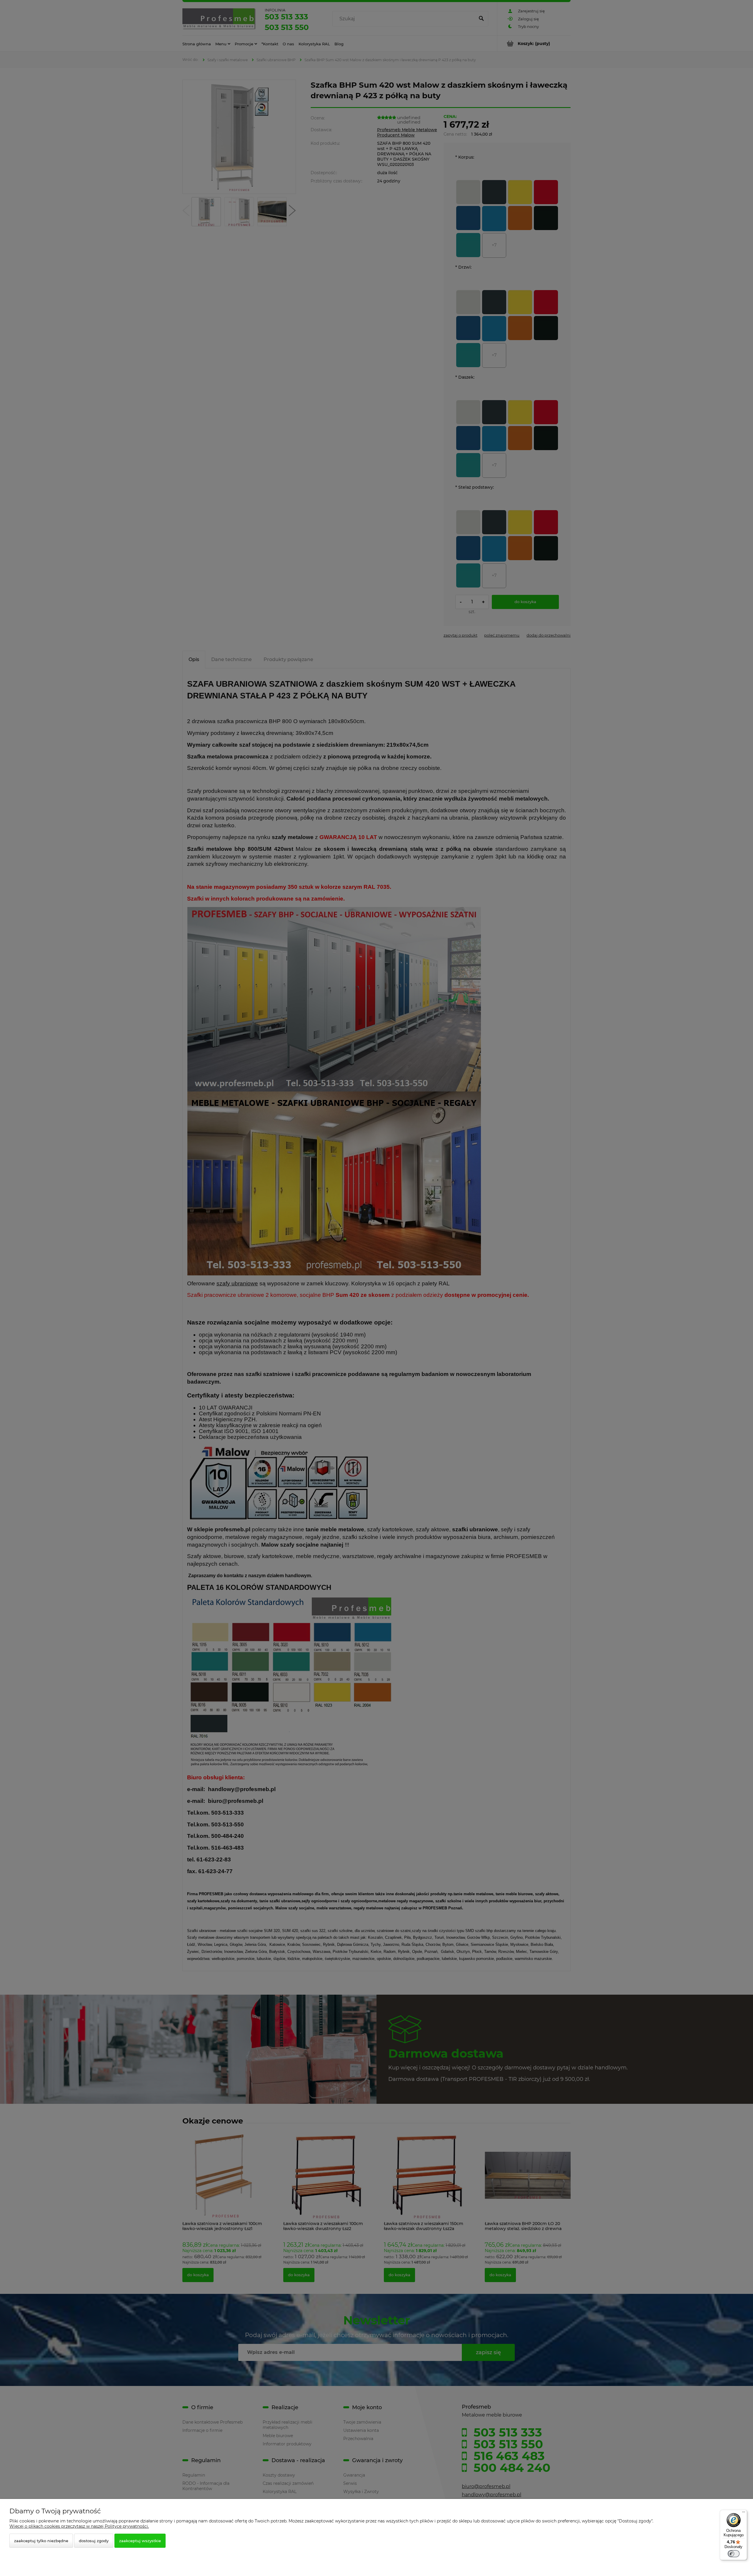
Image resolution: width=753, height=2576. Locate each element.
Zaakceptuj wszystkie (140, 2541)
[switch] (734, 2554)
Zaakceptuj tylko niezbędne (41, 2541)
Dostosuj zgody (94, 2541)
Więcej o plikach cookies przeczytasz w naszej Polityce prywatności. (79, 2526)
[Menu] (744, 2513)
